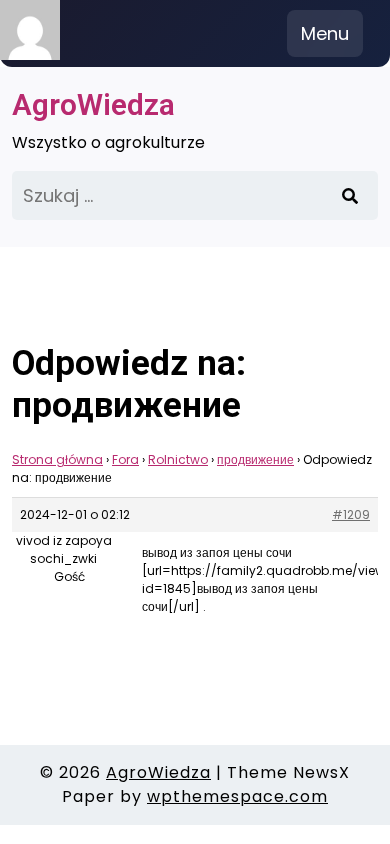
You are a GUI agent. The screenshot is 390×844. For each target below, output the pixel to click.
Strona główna (57, 459)
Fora (125, 459)
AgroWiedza (93, 104)
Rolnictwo (178, 459)
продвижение (255, 459)
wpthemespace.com (237, 796)
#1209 (351, 514)
